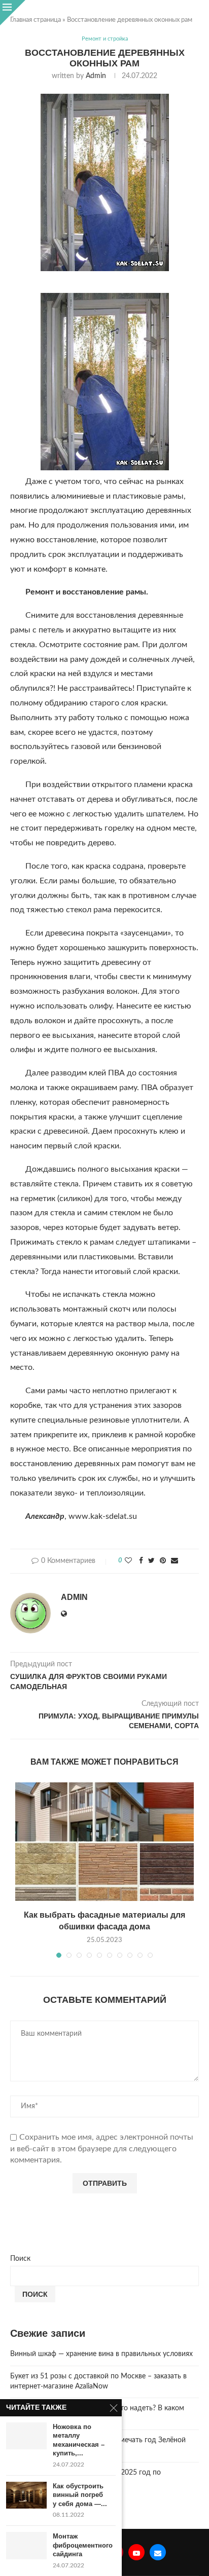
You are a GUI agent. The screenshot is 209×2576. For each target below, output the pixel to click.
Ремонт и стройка (105, 39)
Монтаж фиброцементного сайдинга (83, 2545)
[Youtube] (136, 2552)
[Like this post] (128, 1561)
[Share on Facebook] (141, 1561)
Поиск (20, 2259)
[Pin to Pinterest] (163, 1561)
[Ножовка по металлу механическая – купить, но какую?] (26, 2436)
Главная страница (36, 20)
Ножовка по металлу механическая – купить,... (79, 2440)
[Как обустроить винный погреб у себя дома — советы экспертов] (26, 2495)
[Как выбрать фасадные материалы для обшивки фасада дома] (104, 1842)
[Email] (158, 2552)
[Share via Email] (175, 1561)
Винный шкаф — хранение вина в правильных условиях (101, 2354)
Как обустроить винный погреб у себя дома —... (80, 2495)
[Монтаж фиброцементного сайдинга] (26, 2545)
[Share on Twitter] (151, 1561)
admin (96, 76)
